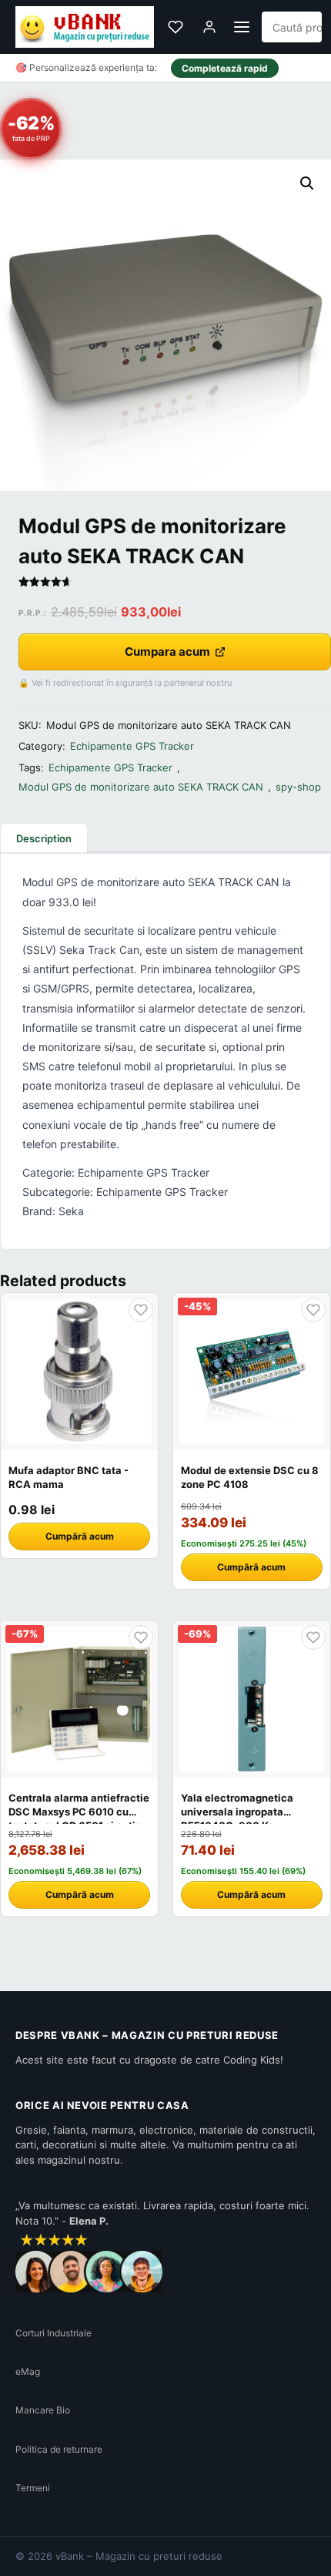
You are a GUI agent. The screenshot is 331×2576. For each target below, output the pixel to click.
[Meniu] (242, 27)
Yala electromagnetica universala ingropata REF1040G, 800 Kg (237, 1812)
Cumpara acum (167, 652)
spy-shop (298, 787)
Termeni (33, 2488)
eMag (28, 2371)
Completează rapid (225, 68)
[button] (307, 183)
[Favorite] (176, 27)
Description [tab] (44, 838)
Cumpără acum (80, 1536)
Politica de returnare (59, 2449)
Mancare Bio (43, 2410)
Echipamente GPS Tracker (132, 746)
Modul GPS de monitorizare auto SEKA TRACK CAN (141, 787)
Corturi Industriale (53, 2333)
